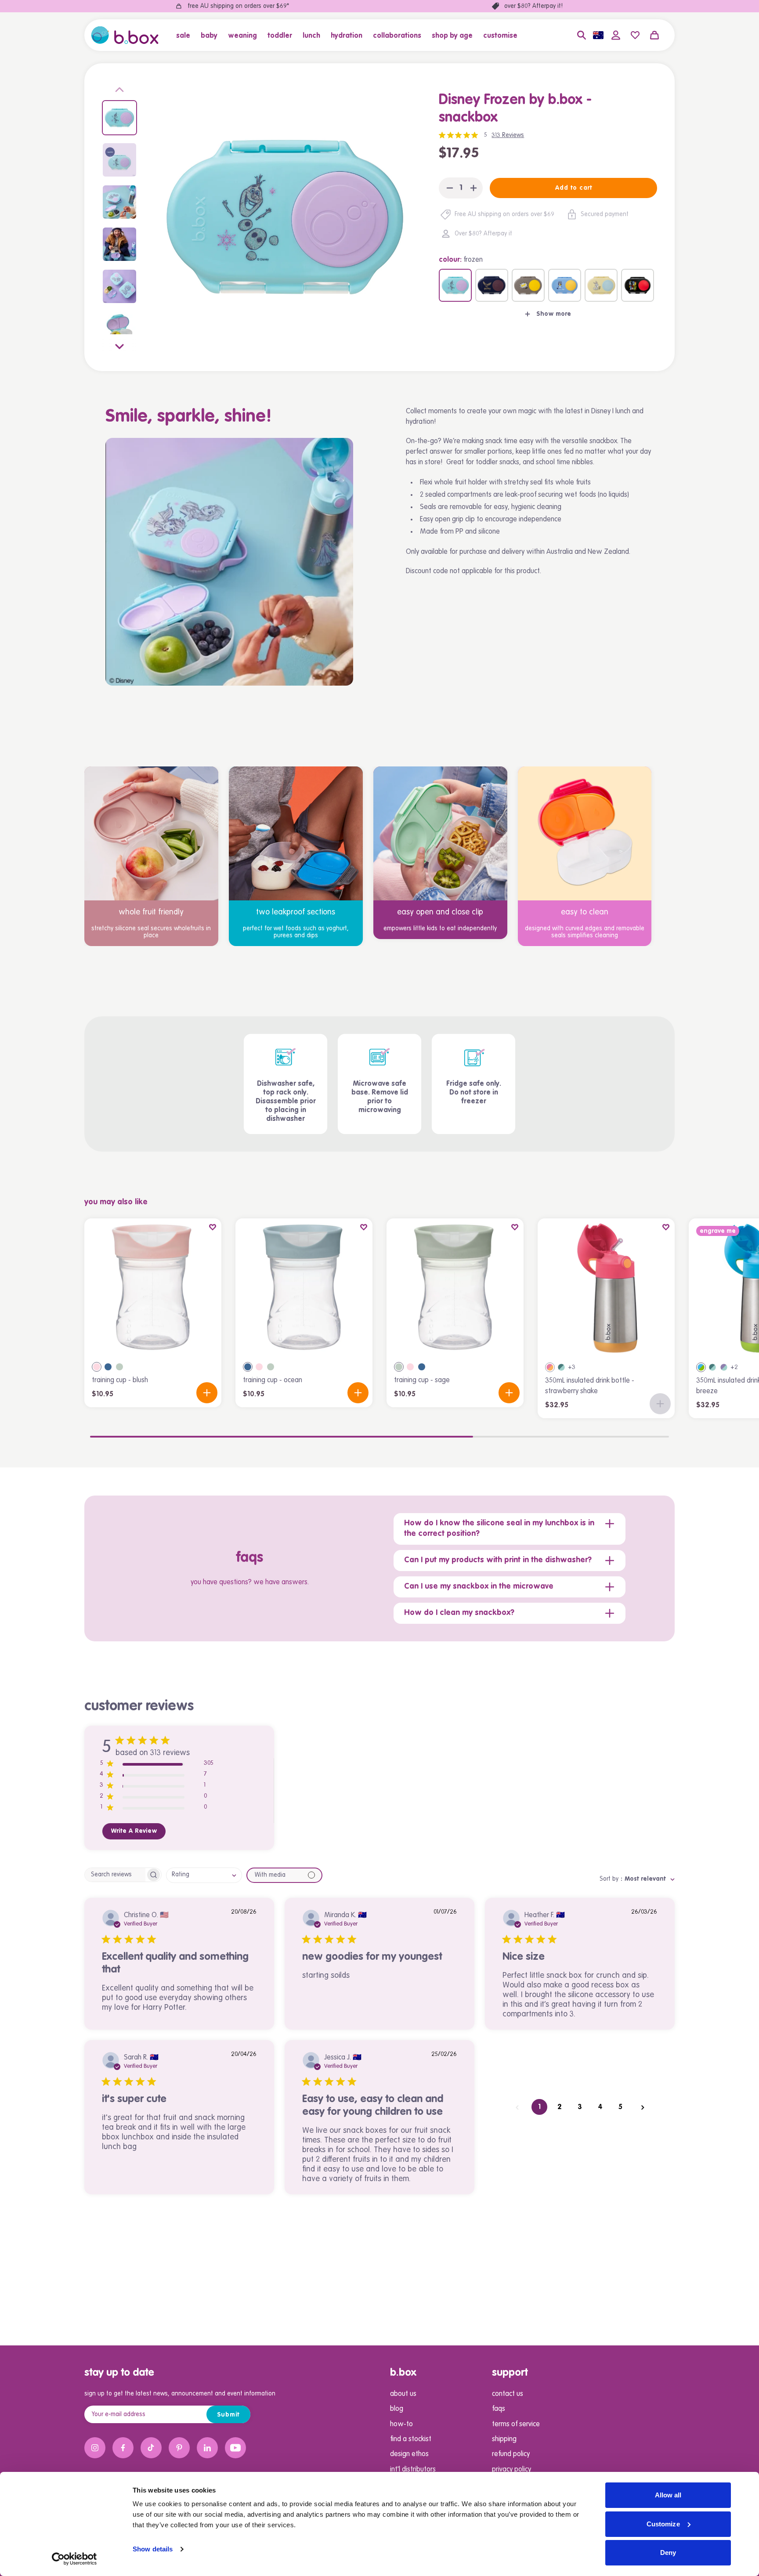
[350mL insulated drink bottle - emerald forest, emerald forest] (561, 1367)
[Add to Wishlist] (213, 1227)
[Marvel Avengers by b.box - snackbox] (638, 285)
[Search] (582, 35)
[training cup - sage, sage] (119, 1367)
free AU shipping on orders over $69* (238, 6)
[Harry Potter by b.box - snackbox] (492, 285)
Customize (663, 2524)
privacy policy (511, 2470)
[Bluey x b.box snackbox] (565, 285)
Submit (229, 2415)
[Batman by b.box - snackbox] (528, 285)
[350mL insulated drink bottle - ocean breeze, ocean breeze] (701, 1367)
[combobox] (204, 1875)
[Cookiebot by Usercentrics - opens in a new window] (74, 2559)
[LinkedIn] (207, 2448)
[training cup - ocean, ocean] (108, 1367)
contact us (508, 2394)
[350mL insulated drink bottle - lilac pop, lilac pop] (724, 1367)
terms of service (516, 2424)
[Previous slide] (119, 91)
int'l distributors (413, 2470)
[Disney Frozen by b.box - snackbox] (455, 285)
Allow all (668, 2495)
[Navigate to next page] (643, 2107)
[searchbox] (115, 1875)
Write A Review (134, 1831)
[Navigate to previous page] (517, 2107)
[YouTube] (235, 2448)
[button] (186, 35)
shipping (504, 2439)
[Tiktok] (151, 2448)
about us (403, 2394)
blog (397, 2409)
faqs (499, 2409)
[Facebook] (123, 2448)
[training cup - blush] (153, 1287)
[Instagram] (95, 2448)
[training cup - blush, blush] (97, 1367)
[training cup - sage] (455, 1287)
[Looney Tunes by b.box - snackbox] (601, 285)
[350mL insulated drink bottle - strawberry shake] (606, 1287)
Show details (153, 2549)
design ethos (409, 2454)
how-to (401, 2424)
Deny (668, 2553)
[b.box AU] (125, 35)
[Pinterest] (179, 2448)
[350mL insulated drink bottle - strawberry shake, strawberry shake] (550, 1367)
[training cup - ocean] (304, 1287)
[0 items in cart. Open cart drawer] (654, 35)
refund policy (511, 2454)
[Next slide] (119, 345)
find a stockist (411, 2439)
